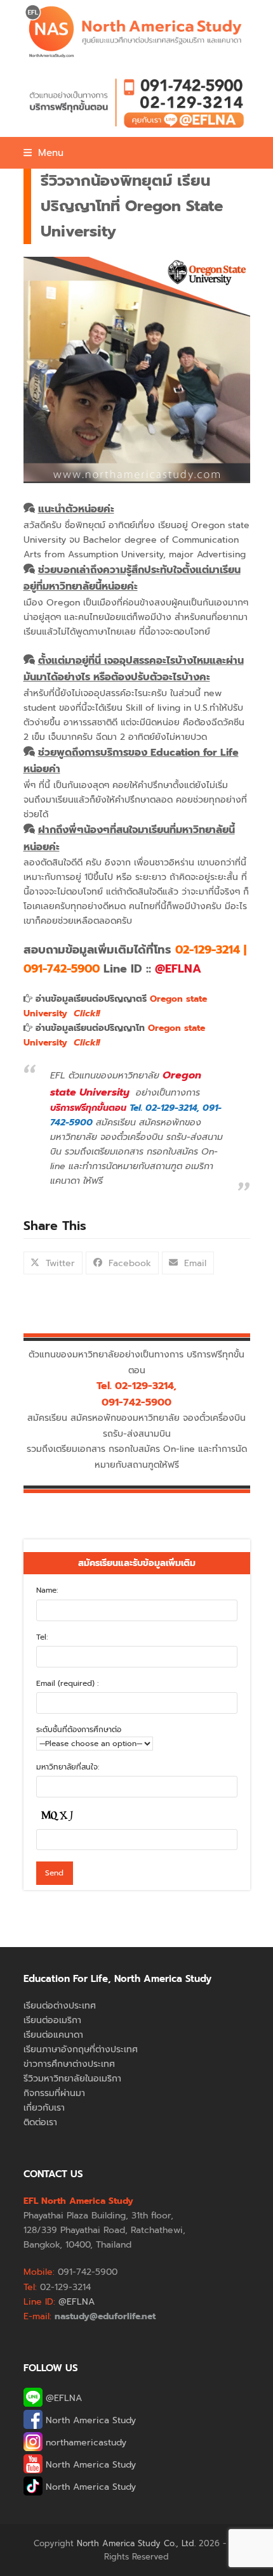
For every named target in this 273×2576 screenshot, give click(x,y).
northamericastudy (84, 2443)
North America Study (89, 2420)
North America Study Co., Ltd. (136, 2543)
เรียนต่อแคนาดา (53, 2035)
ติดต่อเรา (40, 2122)
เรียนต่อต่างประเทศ (60, 2006)
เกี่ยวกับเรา (44, 2108)
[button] (43, 153)
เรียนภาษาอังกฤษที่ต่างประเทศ (81, 2049)
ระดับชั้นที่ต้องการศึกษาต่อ (79, 1730)
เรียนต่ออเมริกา (52, 2020)
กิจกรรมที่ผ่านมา (54, 2093)
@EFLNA (62, 2398)
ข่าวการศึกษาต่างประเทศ (69, 2064)
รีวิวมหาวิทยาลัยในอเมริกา (72, 2079)
